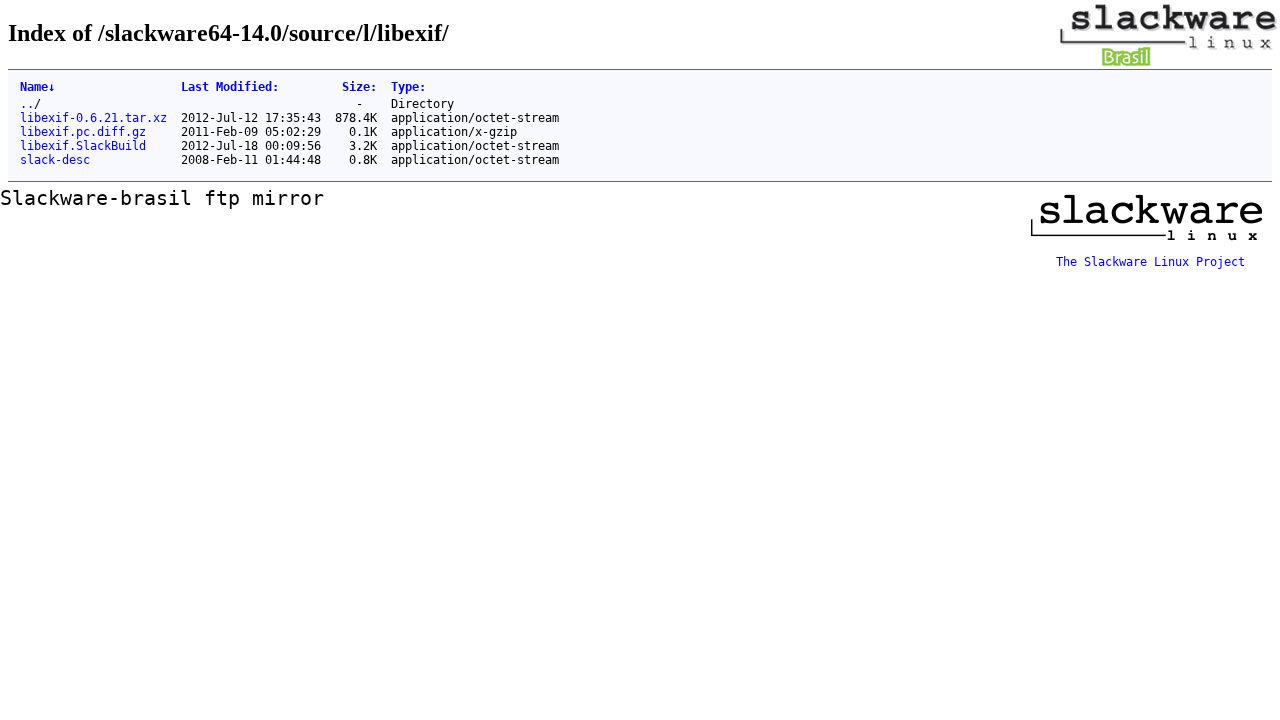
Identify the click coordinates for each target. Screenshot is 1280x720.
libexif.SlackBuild (83, 146)
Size (359, 87)
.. (27, 104)
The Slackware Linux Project (1150, 262)
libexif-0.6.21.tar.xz (93, 118)
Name (37, 87)
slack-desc (55, 160)
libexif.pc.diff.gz (83, 132)
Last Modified (230, 87)
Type (408, 87)
